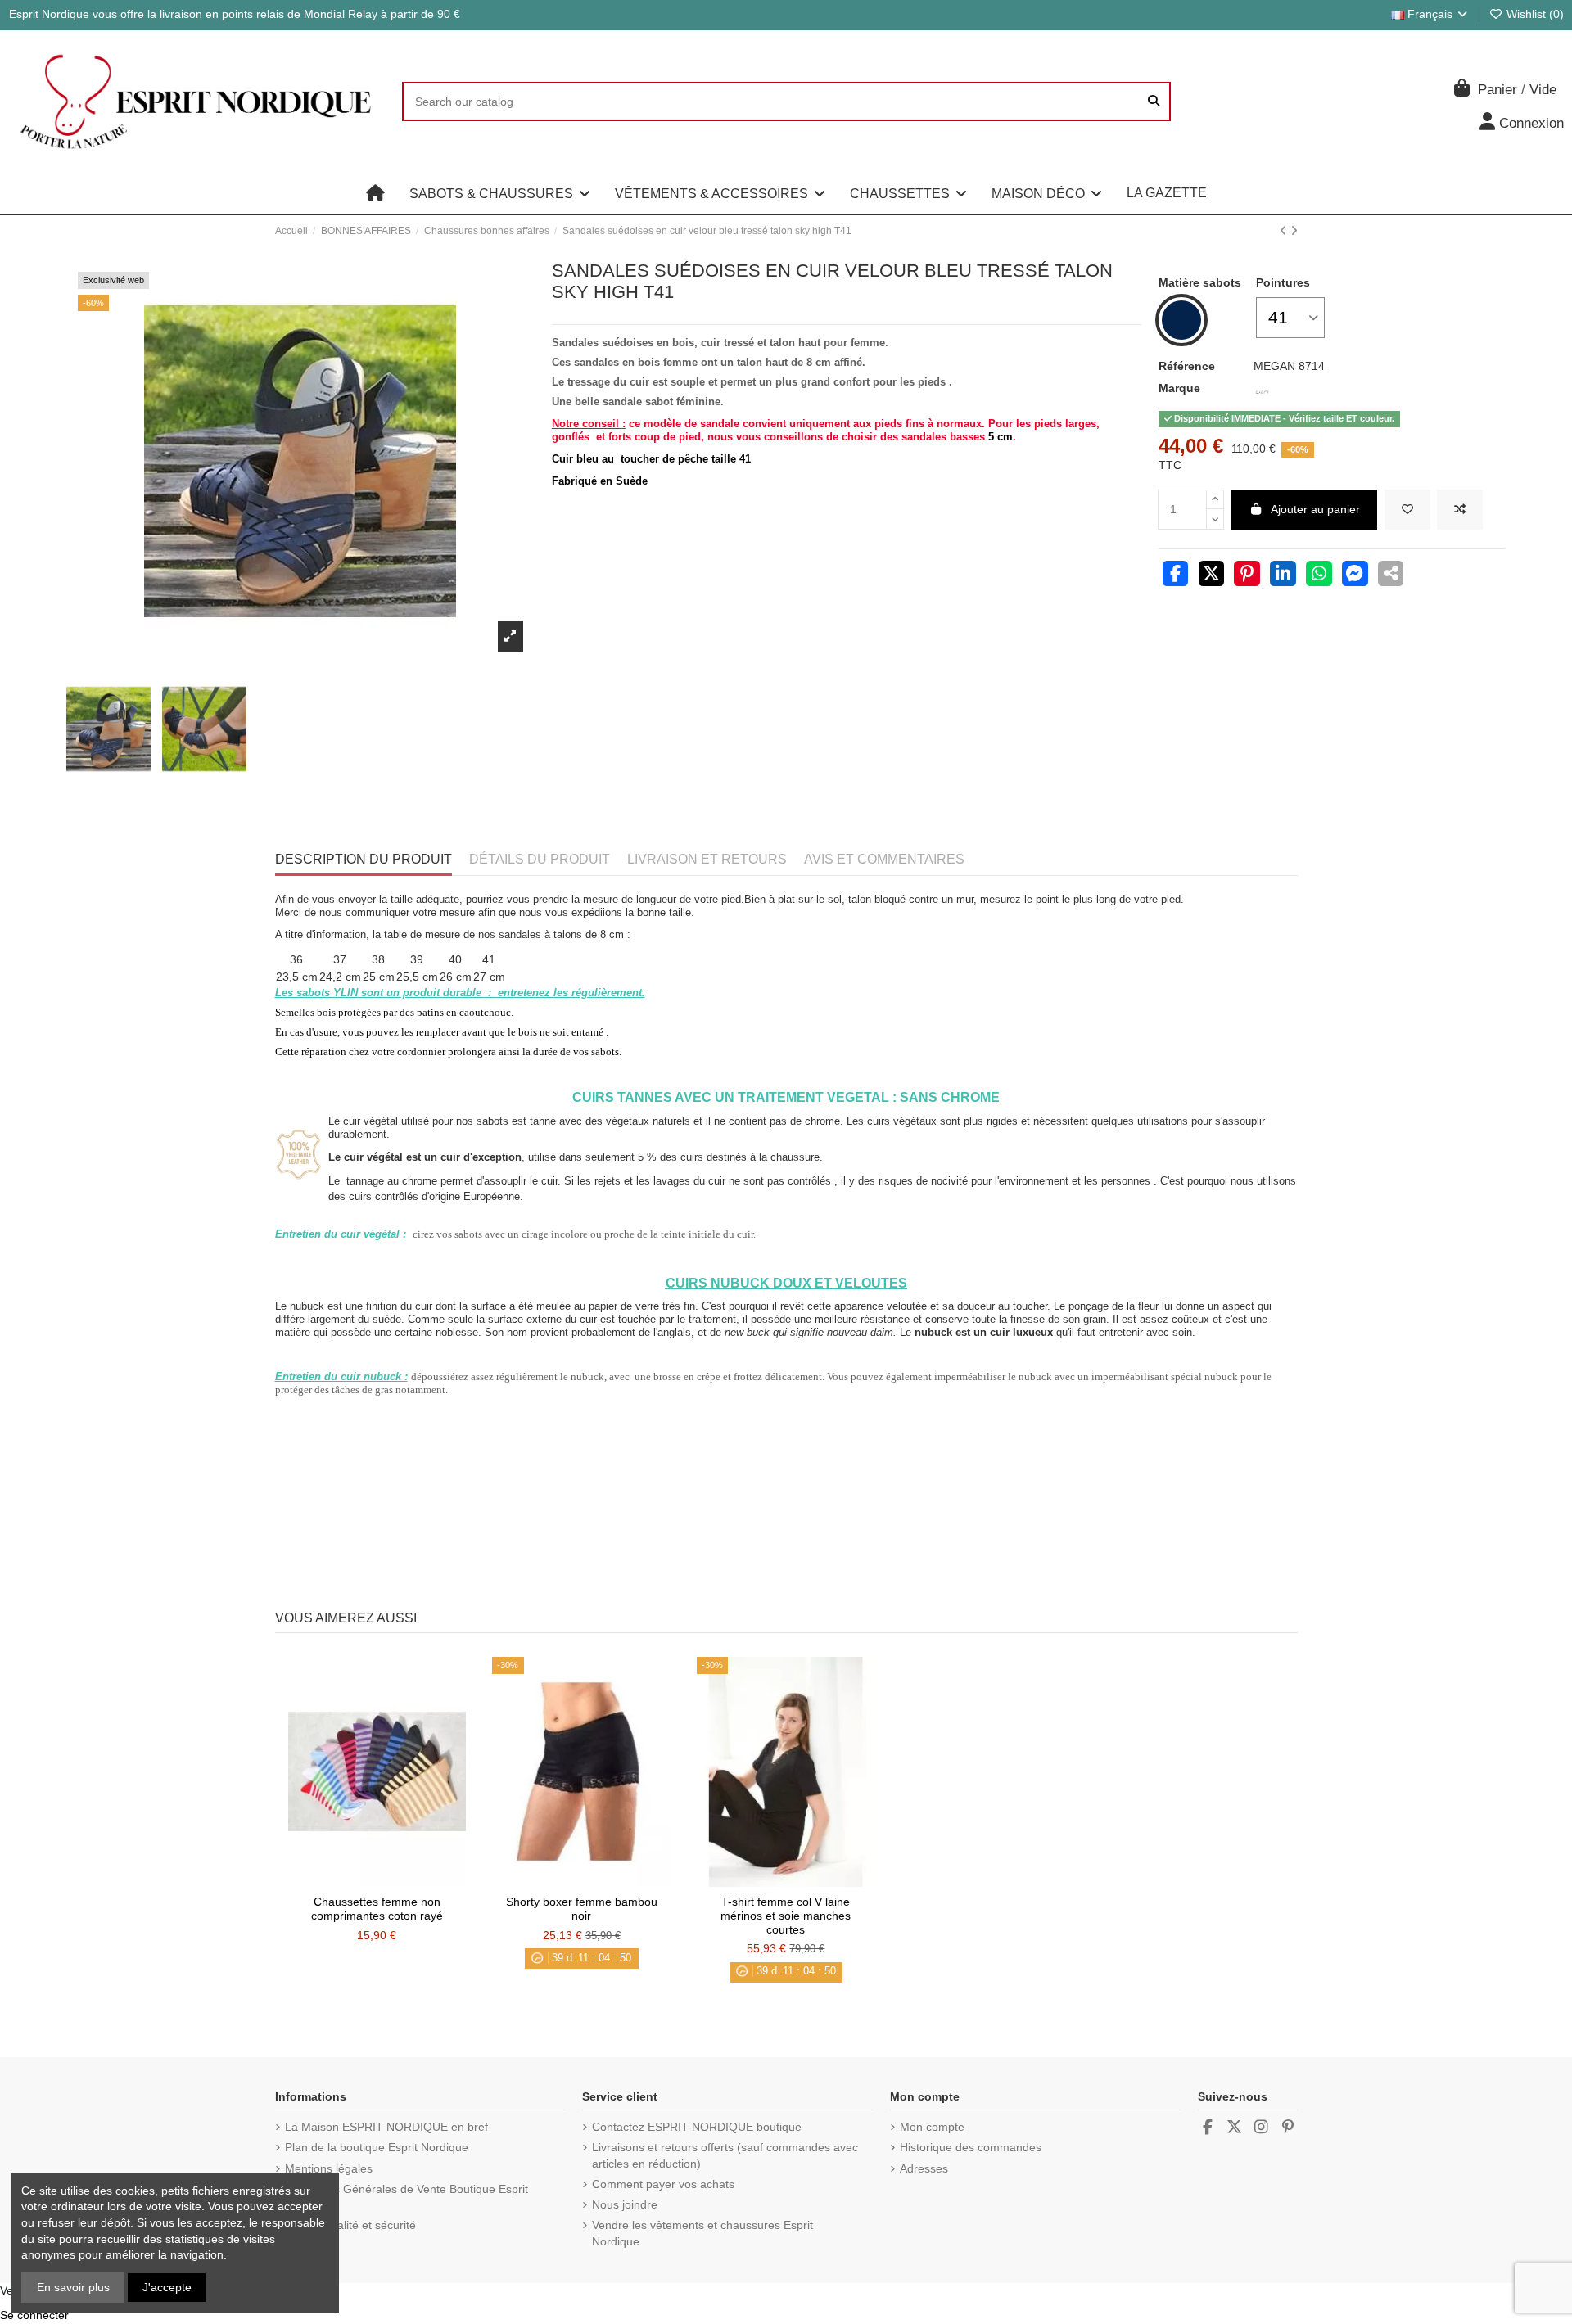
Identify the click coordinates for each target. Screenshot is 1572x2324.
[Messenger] (1355, 575)
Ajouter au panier (1315, 509)
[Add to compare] (1460, 510)
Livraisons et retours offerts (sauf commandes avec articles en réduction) (725, 2155)
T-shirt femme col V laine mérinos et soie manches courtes (786, 1916)
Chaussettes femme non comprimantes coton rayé (377, 1909)
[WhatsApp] (1319, 575)
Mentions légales (329, 2168)
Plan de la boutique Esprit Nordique (377, 2147)
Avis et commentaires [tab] (884, 859)
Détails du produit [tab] (540, 859)
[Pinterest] (1247, 575)
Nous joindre (625, 2204)
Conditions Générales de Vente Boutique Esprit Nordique (407, 2197)
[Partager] (1176, 575)
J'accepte (167, 2287)
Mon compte (932, 2127)
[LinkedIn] (1283, 575)
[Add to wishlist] (1407, 510)
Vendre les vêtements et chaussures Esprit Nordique (702, 2233)
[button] (500, 193)
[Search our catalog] (1154, 101)
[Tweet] (1212, 575)
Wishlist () (1534, 14)
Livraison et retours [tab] (707, 859)
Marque (1179, 388)
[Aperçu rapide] (400, 1881)
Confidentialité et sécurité (350, 2225)
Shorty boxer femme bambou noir (582, 1909)
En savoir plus (73, 2287)
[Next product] (1294, 231)
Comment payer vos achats (663, 2184)
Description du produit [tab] (364, 859)
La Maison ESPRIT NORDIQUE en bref (386, 2127)
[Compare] (376, 1881)
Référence (1187, 366)
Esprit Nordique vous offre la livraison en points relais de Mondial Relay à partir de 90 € (235, 14)
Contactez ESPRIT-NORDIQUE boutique (697, 2127)
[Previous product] (1285, 231)
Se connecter (34, 2315)
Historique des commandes (971, 2147)
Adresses (924, 2168)
